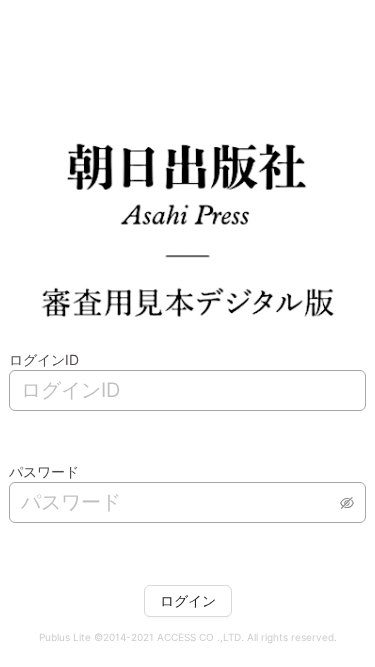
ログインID (44, 359)
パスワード (44, 471)
